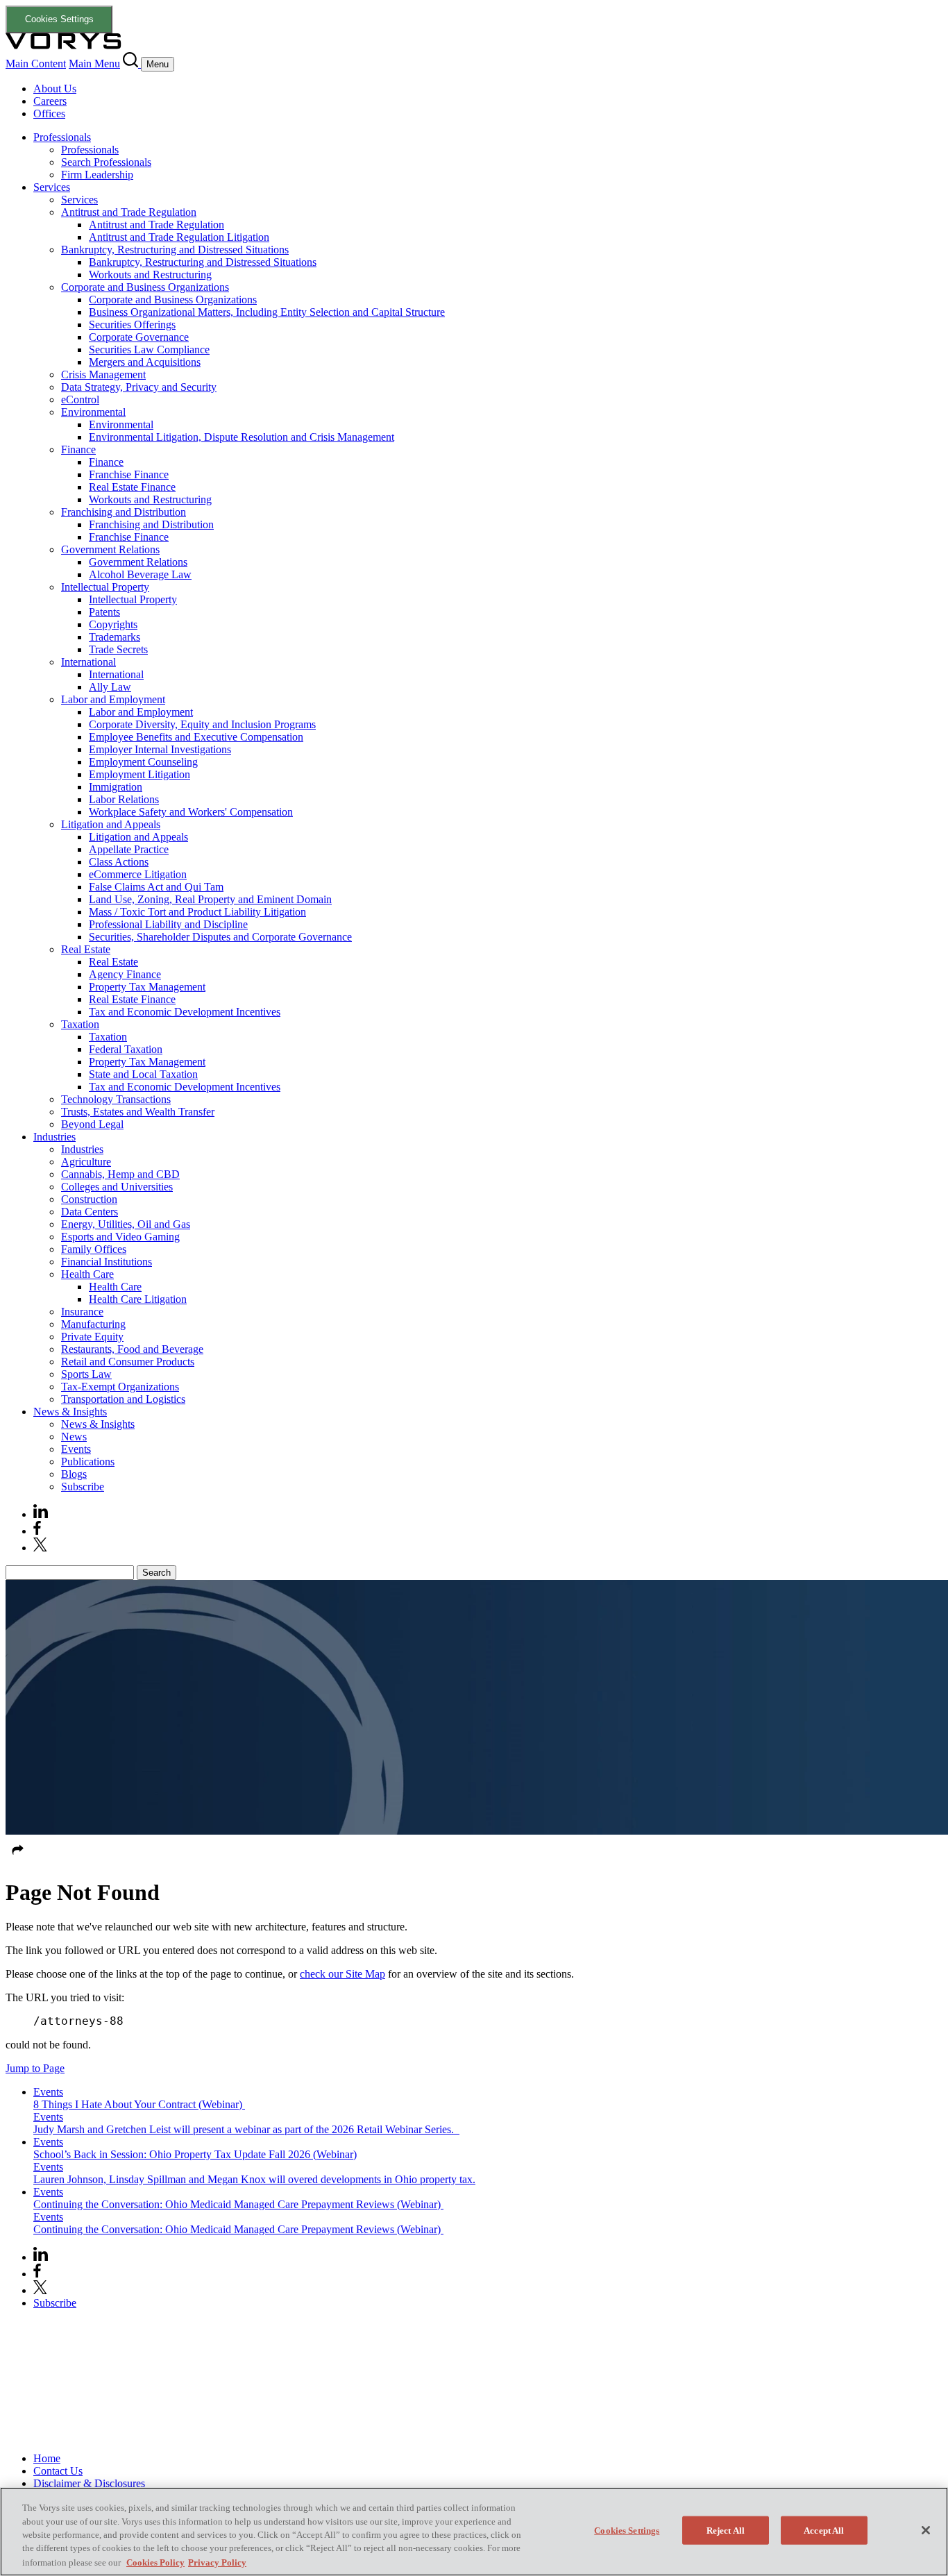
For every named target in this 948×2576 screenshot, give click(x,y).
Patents (104, 612)
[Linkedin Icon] (41, 1514)
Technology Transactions (116, 1099)
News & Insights (70, 1412)
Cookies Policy (155, 2562)
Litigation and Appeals (111, 824)
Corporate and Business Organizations (145, 287)
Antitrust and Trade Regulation (129, 212)
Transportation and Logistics (123, 1399)
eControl (80, 399)
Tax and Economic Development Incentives (185, 1012)
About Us (55, 89)
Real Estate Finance (132, 487)
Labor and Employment (113, 699)
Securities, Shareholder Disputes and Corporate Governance (220, 937)
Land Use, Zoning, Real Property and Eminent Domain (210, 899)
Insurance (82, 1312)
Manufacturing (93, 1324)
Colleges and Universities (117, 1187)
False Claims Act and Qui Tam (156, 887)
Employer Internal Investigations (160, 749)
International (88, 662)
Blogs (74, 1474)
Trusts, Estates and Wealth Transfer (138, 1112)
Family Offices (94, 1249)
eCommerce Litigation (138, 874)
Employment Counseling (143, 762)
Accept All (824, 2531)
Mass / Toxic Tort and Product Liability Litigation (197, 912)
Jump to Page (35, 2068)
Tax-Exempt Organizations (120, 1387)
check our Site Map (342, 1974)
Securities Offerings (132, 325)
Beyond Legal (92, 1124)
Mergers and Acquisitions (145, 362)
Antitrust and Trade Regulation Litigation (179, 237)
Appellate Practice (129, 849)
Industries (54, 1137)
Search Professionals (106, 162)
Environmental (93, 412)
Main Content (36, 64)
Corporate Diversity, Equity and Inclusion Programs (202, 724)
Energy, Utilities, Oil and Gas (126, 1224)
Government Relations (110, 549)
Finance (78, 449)
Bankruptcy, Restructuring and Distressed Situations (175, 250)
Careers (50, 101)
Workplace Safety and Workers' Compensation (191, 812)
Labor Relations (124, 799)
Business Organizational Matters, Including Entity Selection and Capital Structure (267, 312)
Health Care (87, 1274)
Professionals (62, 137)
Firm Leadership (97, 175)
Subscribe (83, 1487)
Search (156, 1573)
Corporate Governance (139, 337)
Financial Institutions (107, 1262)
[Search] (132, 64)
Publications (88, 1462)
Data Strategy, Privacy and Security (139, 387)
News (74, 1437)
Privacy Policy (217, 2562)
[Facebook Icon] (37, 1531)
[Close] (926, 2530)
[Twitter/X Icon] (40, 1548)
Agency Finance (125, 974)
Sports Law (86, 1374)
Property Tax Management (147, 987)
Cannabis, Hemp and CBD (120, 1174)
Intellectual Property (105, 587)
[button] (18, 1859)
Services (52, 187)
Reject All (726, 2531)
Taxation (80, 1024)
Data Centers (90, 1212)
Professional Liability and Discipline (168, 924)
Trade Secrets (118, 649)
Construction (89, 1199)
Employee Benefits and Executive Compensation (196, 737)
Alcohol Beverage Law (140, 574)
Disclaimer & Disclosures (89, 2483)
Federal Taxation (126, 1049)
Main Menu (94, 64)
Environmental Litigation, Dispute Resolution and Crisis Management (242, 437)
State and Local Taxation (143, 1074)
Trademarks (115, 637)
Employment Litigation (139, 774)
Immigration (116, 787)
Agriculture (86, 1162)
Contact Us (58, 2471)
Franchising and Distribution (124, 512)
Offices (49, 113)
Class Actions (119, 862)
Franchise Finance (129, 474)
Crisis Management (103, 374)
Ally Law (110, 687)
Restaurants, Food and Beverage (132, 1349)
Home (47, 2458)
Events (76, 1449)
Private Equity (92, 1337)
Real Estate (86, 949)
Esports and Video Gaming (120, 1237)
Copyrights (113, 624)
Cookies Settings (59, 19)
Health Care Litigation (138, 1299)
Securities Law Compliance (149, 350)
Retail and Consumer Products (128, 1362)
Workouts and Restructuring (150, 275)
